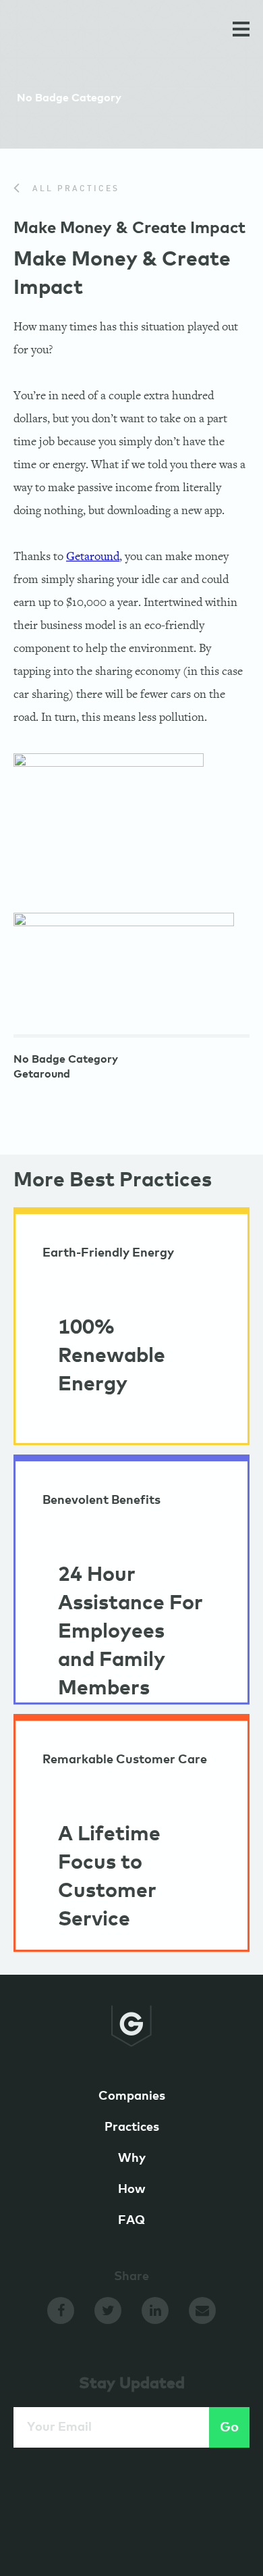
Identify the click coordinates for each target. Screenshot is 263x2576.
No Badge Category (66, 1059)
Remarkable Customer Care (125, 1760)
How (132, 2190)
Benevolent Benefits (101, 1500)
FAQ (131, 2221)
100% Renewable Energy (112, 1356)
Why (132, 2158)
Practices (132, 2127)
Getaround (93, 556)
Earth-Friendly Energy (108, 1253)
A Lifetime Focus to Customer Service (109, 1877)
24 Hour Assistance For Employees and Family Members (130, 1632)
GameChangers (60, 32)
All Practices (74, 189)
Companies (132, 2096)
